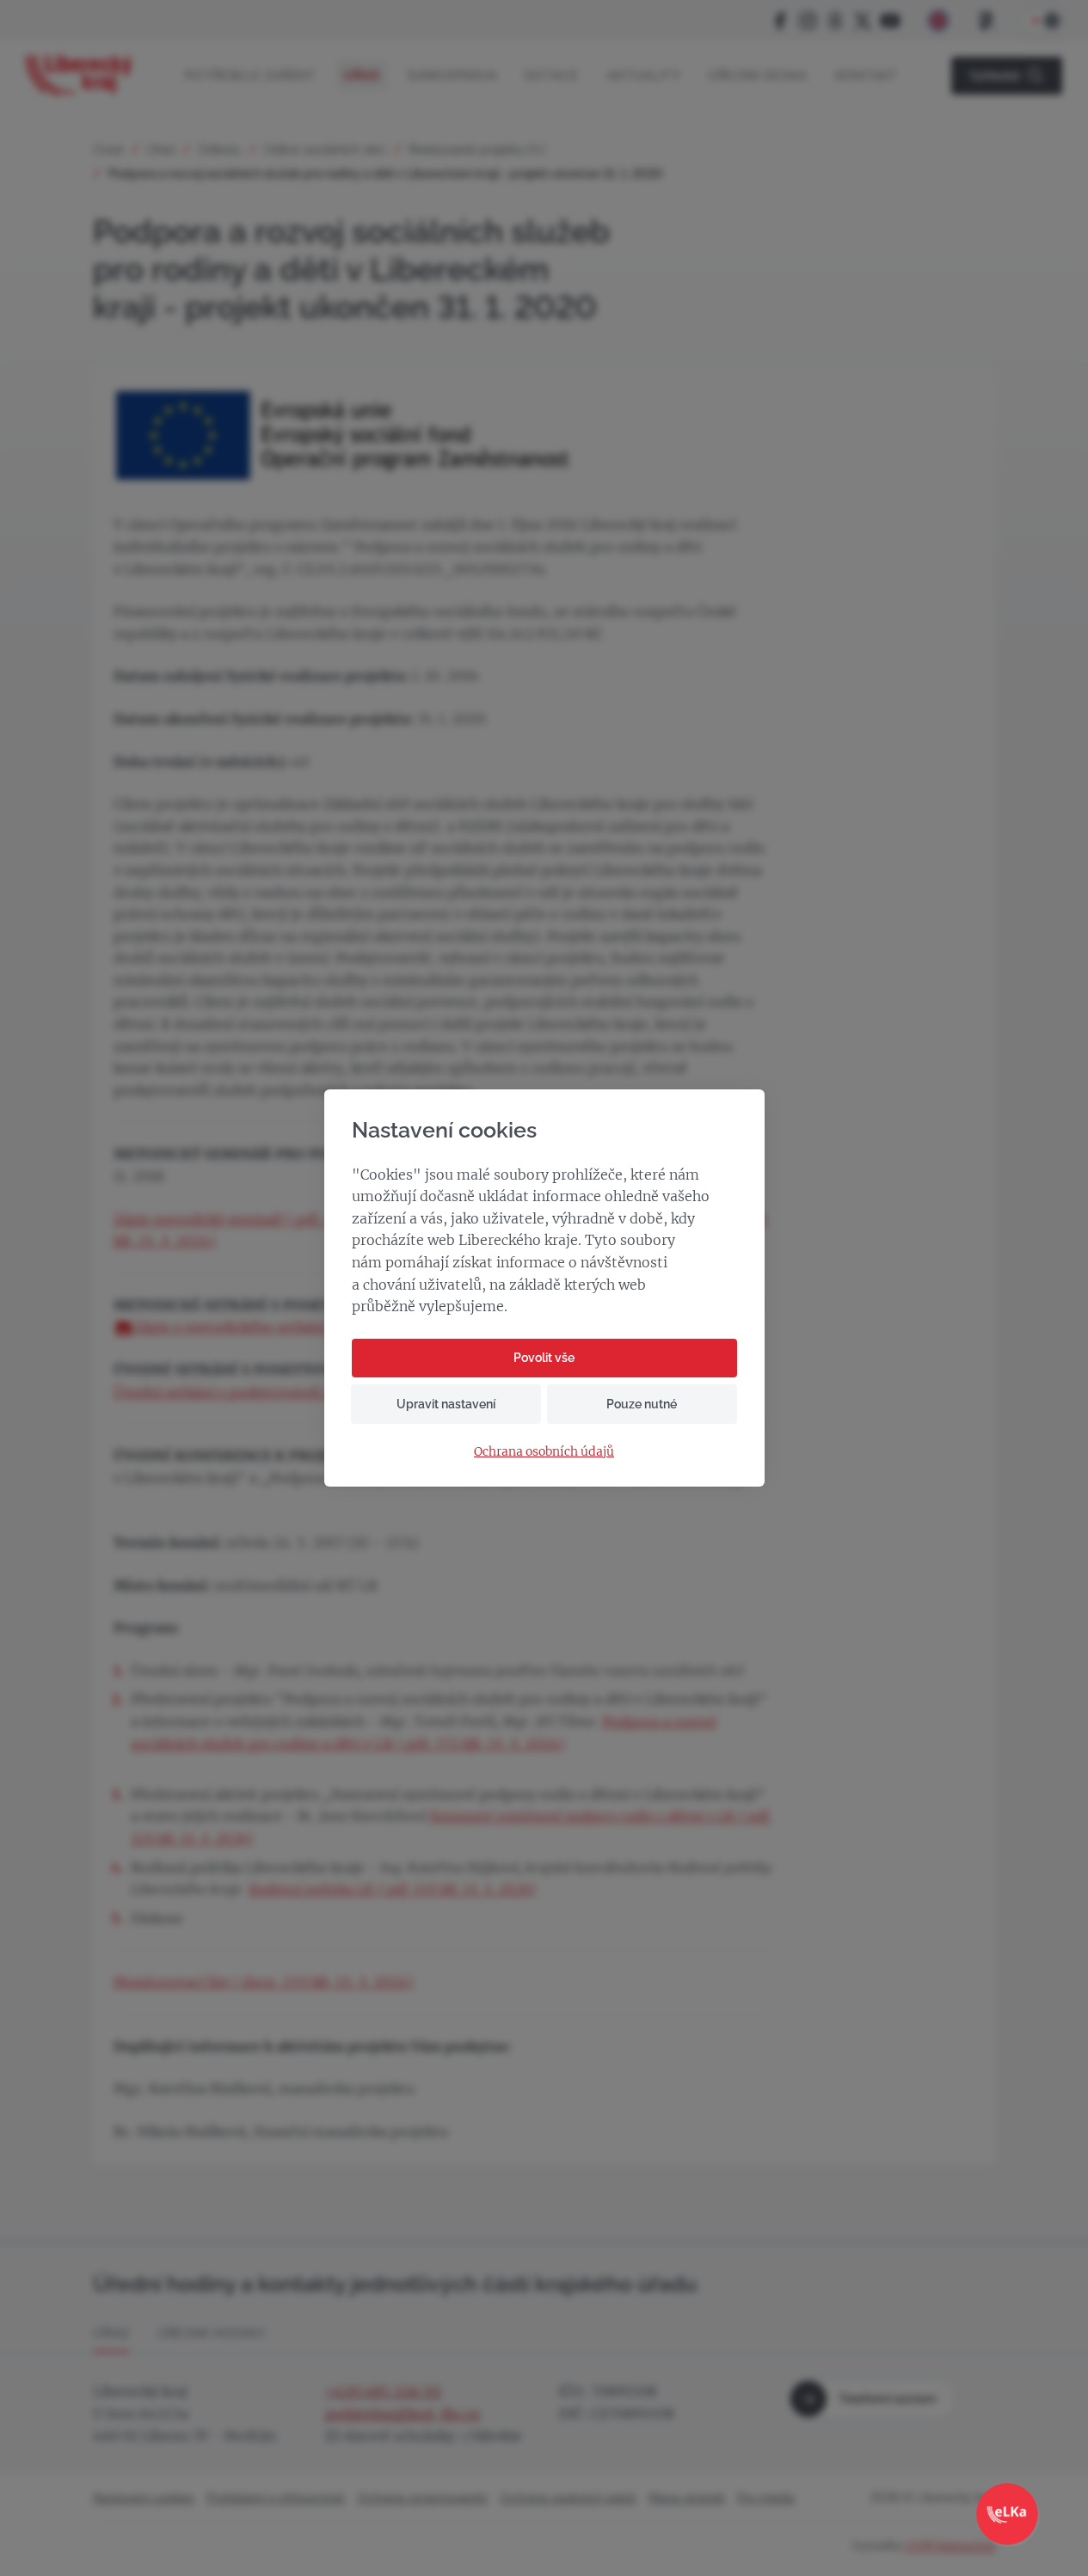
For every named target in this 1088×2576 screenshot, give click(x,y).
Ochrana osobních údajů (544, 1452)
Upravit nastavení (446, 1404)
